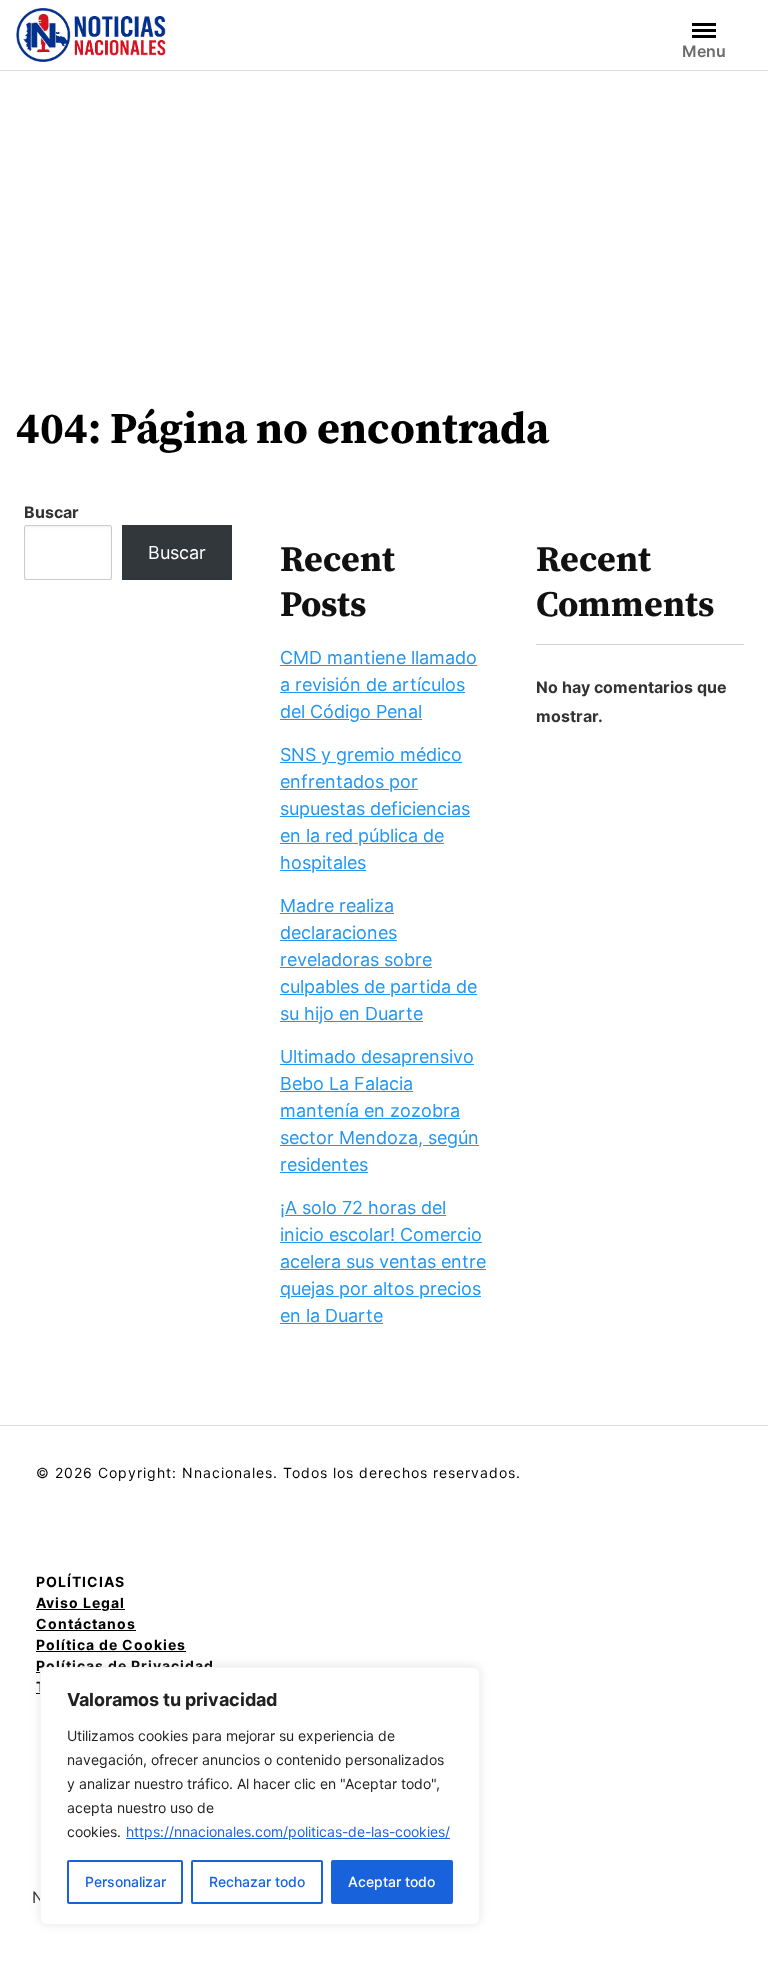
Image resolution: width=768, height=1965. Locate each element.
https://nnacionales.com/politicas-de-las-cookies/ (288, 1831)
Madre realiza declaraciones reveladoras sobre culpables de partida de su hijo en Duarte (378, 959)
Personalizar (125, 1881)
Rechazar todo (257, 1881)
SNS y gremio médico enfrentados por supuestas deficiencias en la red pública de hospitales (375, 808)
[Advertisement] (384, 221)
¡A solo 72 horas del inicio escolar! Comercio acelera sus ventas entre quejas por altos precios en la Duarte (383, 1261)
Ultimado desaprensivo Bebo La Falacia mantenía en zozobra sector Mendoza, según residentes (379, 1110)
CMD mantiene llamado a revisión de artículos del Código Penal (378, 684)
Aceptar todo (391, 1881)
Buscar (51, 512)
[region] (260, 1796)
